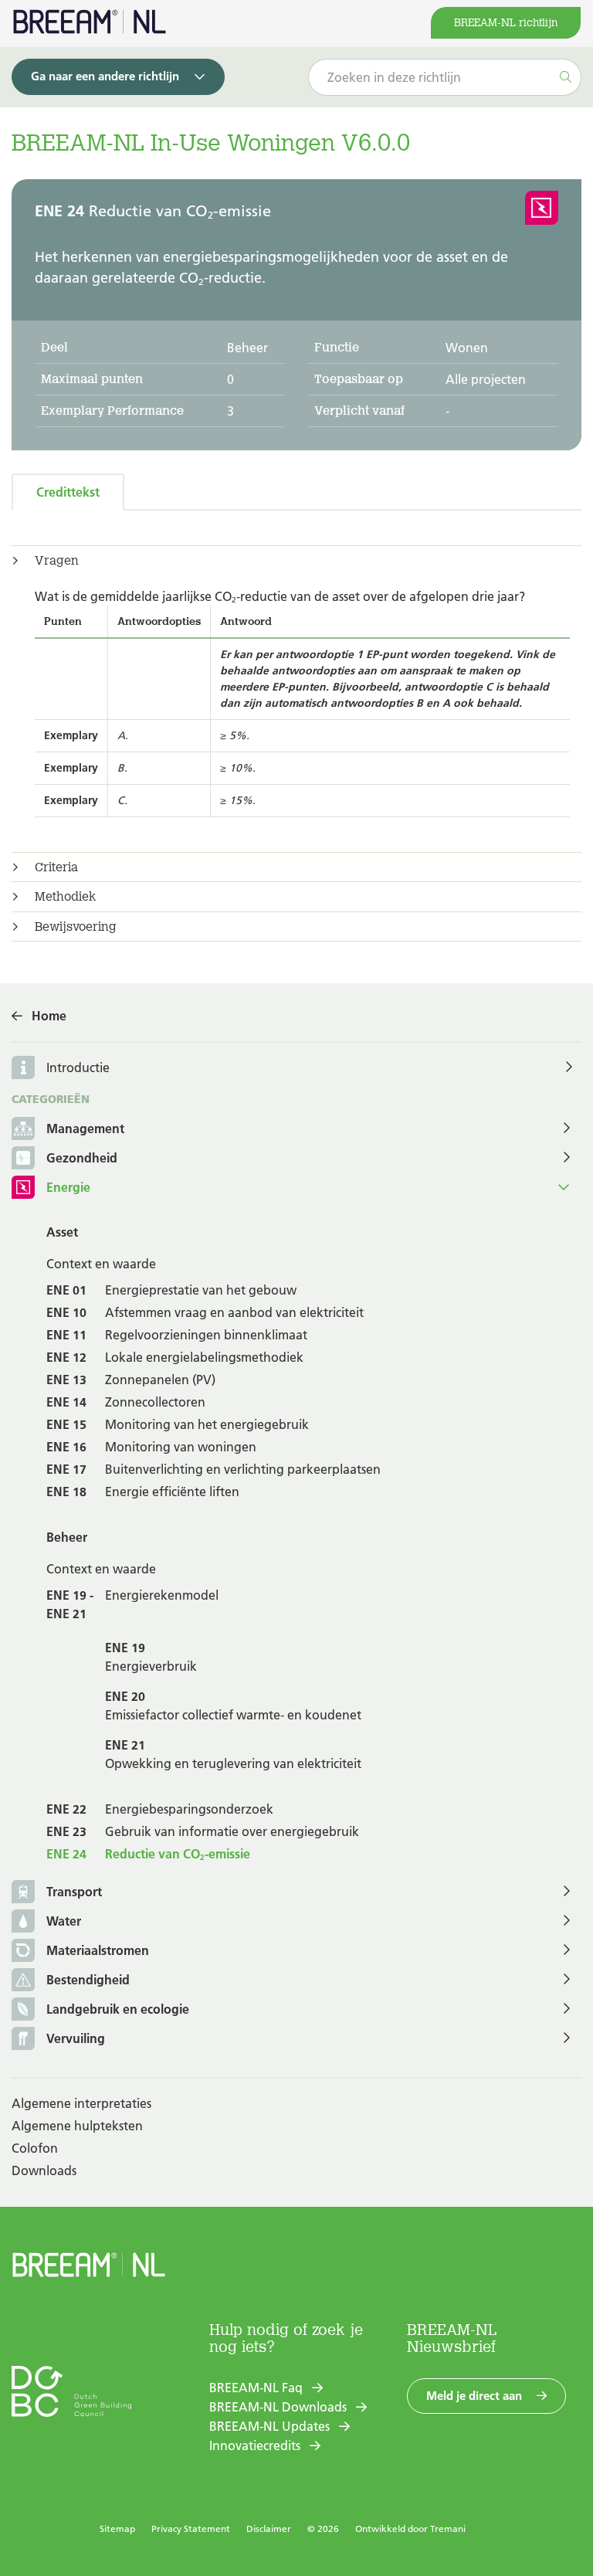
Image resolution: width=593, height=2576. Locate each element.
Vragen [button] (57, 561)
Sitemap (117, 2528)
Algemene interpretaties (81, 2103)
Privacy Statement (191, 2528)
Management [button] (85, 1128)
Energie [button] (68, 1187)
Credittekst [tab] (68, 492)
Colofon (35, 2148)
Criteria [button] (56, 867)
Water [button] (64, 1921)
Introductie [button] (78, 1067)
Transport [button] (74, 1892)
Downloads (44, 2170)
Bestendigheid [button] (88, 1980)
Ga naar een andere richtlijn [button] (105, 76)
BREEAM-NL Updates (269, 2426)
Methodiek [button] (65, 897)
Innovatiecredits (255, 2445)
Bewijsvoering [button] (76, 927)
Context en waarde (101, 1264)
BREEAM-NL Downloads (278, 2407)
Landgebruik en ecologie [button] (118, 2009)
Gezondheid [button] (82, 1158)
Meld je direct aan (474, 2396)
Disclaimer (269, 2528)
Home (49, 1016)
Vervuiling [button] (76, 2038)
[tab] (296, 561)
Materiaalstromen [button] (98, 1950)
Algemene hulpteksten (77, 2126)
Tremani (448, 2528)
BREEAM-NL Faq (256, 2388)
